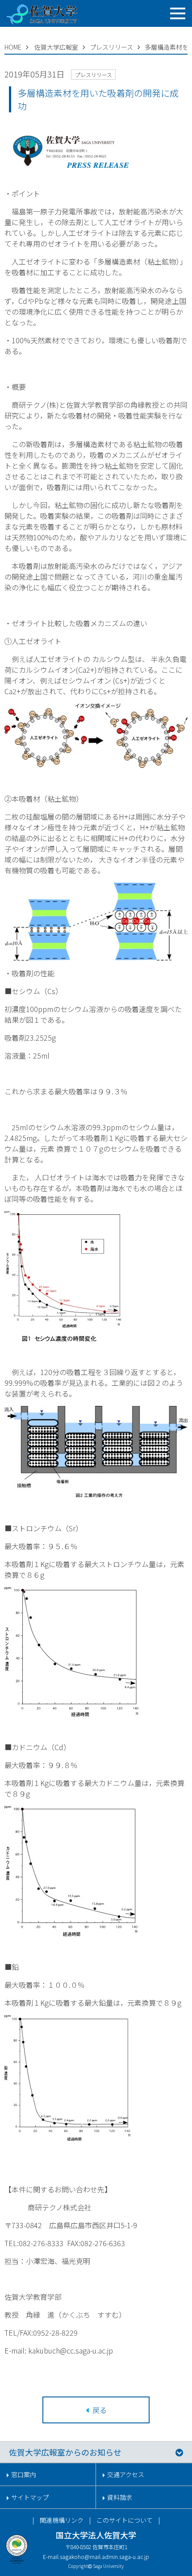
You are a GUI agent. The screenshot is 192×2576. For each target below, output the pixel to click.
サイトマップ (30, 2497)
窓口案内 (24, 2474)
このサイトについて (125, 2520)
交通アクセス (126, 2474)
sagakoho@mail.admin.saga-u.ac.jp (104, 2557)
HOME (13, 47)
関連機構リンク (62, 2520)
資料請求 (120, 2497)
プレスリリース (111, 47)
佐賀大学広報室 (56, 47)
